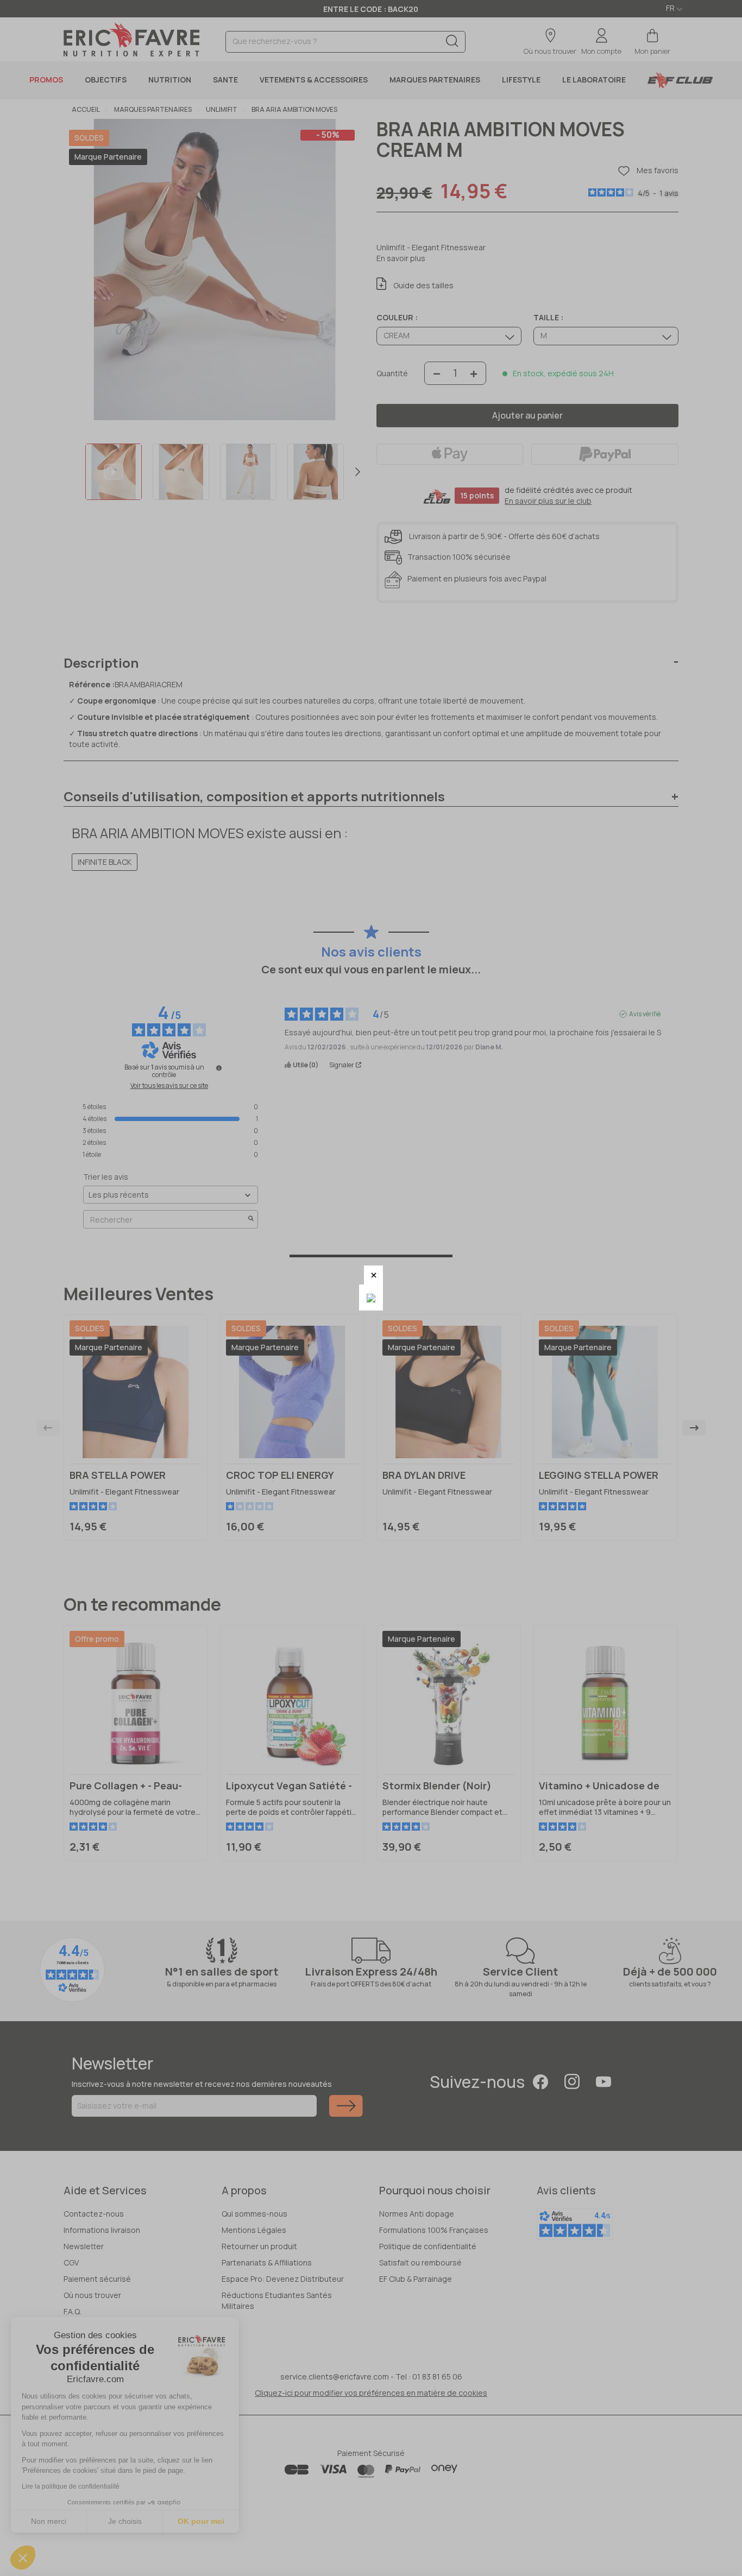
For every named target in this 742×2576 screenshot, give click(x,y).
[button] (373, 1275)
